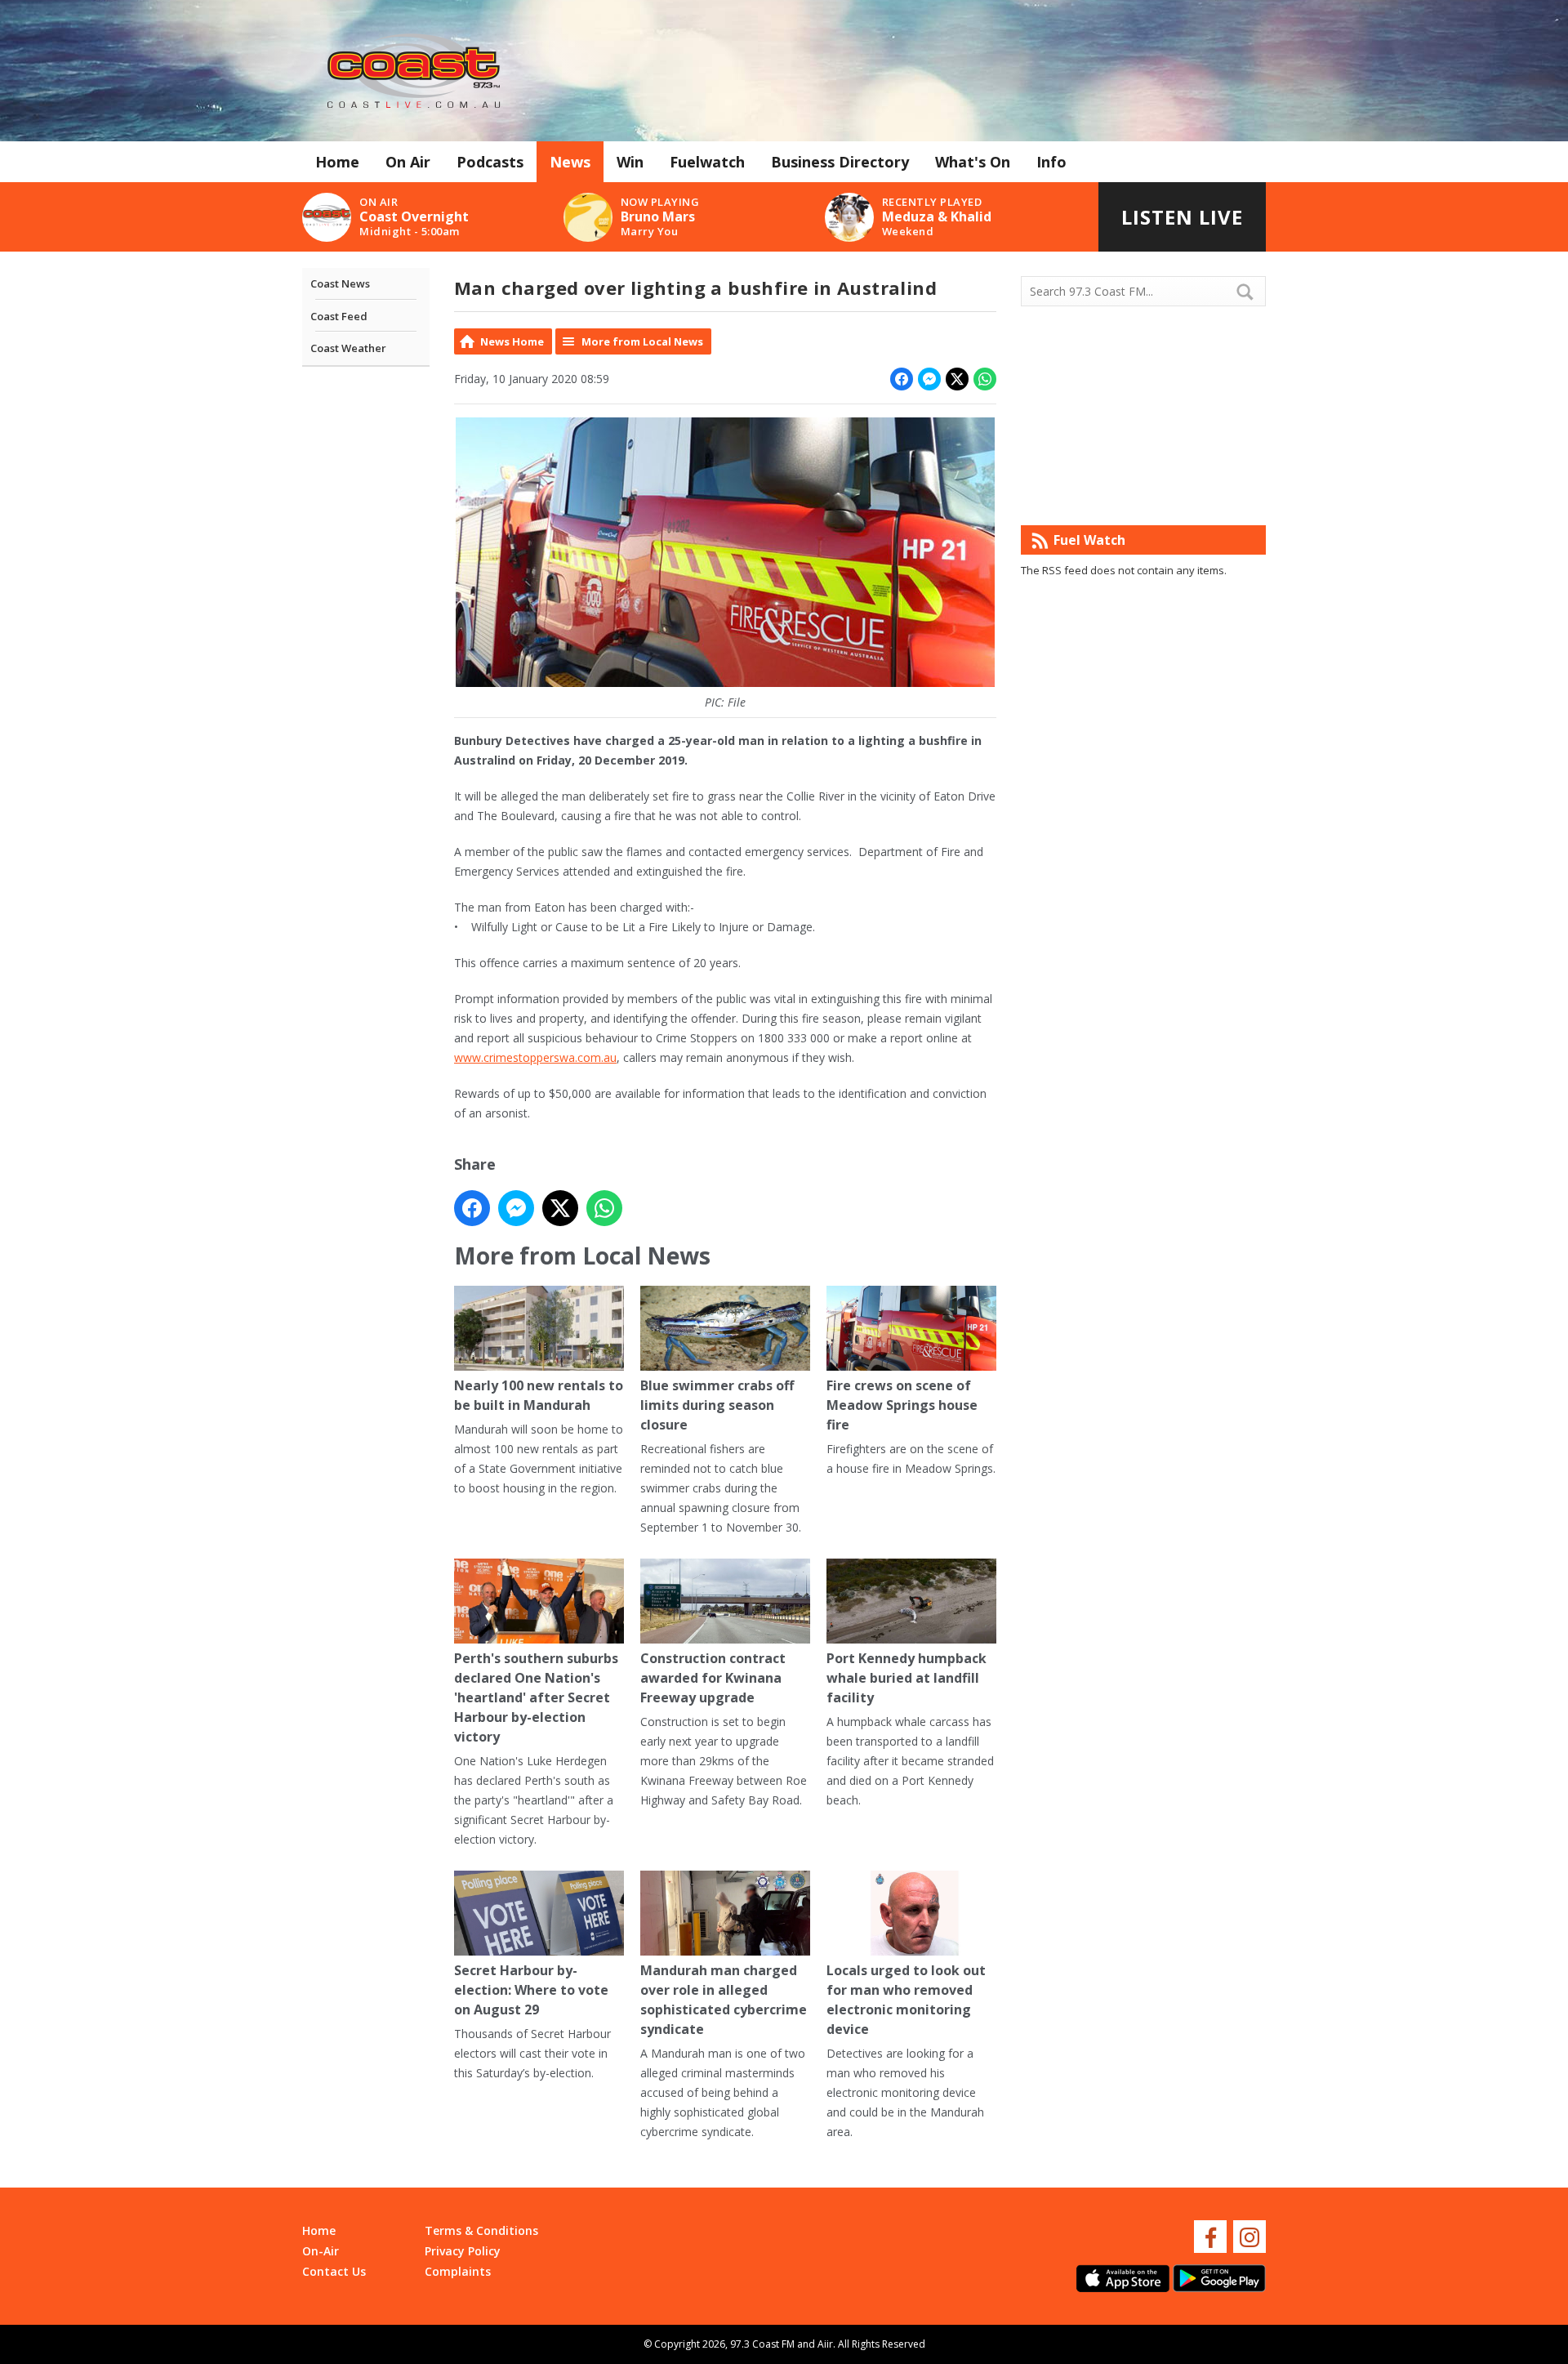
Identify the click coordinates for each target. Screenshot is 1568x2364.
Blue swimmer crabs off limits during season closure (717, 1405)
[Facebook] (1210, 2237)
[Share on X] (957, 379)
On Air (408, 162)
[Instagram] (1249, 2237)
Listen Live (1182, 217)
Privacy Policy (463, 2251)
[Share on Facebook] (902, 379)
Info (1051, 162)
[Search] (1252, 292)
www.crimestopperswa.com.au (535, 1057)
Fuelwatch (707, 162)
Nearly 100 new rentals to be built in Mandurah (539, 1395)
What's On (973, 162)
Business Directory (840, 162)
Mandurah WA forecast (1143, 493)
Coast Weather (348, 348)
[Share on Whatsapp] (985, 379)
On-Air (321, 2251)
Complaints (458, 2271)
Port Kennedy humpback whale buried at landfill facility (906, 1678)
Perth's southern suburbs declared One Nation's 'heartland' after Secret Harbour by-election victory (536, 1697)
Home (337, 162)
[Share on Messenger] (929, 379)
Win (630, 162)
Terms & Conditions (481, 2230)
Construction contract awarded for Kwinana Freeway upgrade (713, 1678)
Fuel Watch (1089, 540)
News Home (512, 341)
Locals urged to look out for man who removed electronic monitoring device (906, 2000)
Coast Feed (339, 316)
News (570, 162)
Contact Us (334, 2271)
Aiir (825, 2344)
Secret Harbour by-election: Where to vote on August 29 (531, 1990)
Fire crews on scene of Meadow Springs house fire (902, 1405)
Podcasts (490, 162)
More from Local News (642, 341)
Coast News (340, 283)
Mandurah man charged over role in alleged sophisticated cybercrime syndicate (724, 2000)
